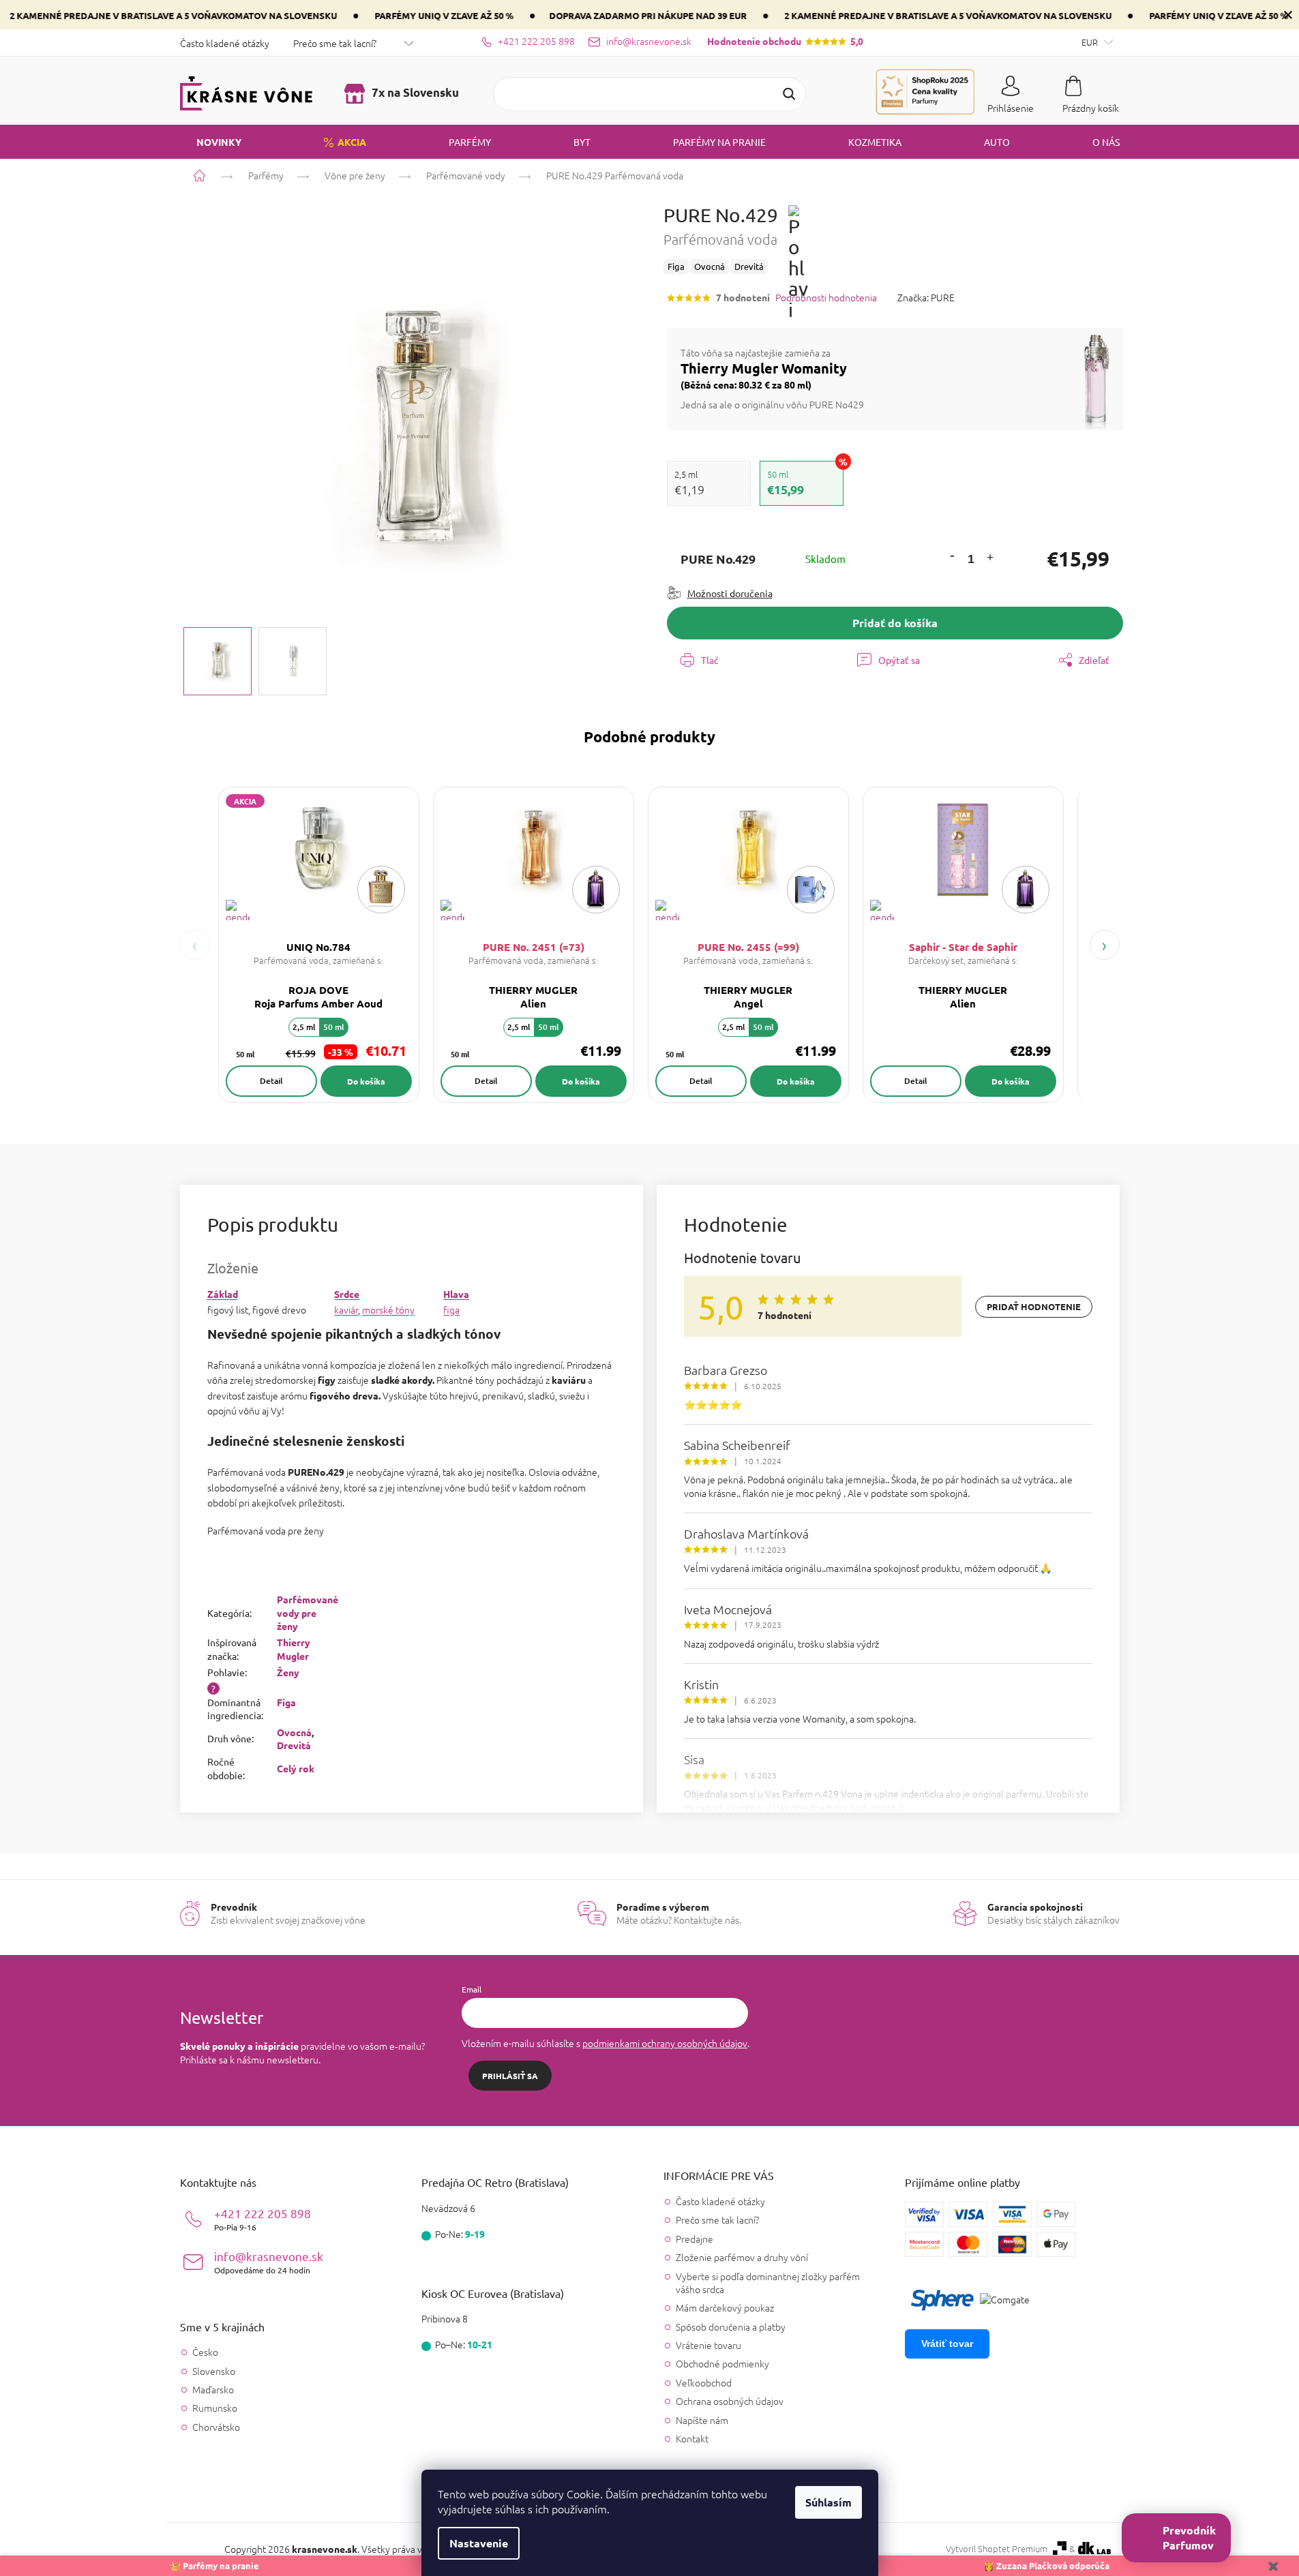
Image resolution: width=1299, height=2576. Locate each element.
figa (451, 1309)
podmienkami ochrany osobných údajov (665, 2043)
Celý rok (296, 1768)
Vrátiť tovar (947, 2344)
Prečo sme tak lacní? (335, 43)
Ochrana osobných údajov (730, 2401)
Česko (205, 2352)
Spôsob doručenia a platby (731, 2327)
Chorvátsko (216, 2427)
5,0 (785, 41)
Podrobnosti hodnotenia (826, 298)
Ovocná (294, 1732)
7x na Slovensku (414, 92)
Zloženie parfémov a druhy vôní (742, 2257)
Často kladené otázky (225, 43)
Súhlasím (828, 2502)
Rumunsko (215, 2408)
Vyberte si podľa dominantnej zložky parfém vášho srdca (768, 2283)
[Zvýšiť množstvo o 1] (989, 559)
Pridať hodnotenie (1034, 1306)
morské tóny (388, 1309)
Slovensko (214, 2371)
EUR (1091, 42)
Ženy (288, 1672)
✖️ (1273, 2565)
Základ (223, 1294)
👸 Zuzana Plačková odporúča (1046, 2565)
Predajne (695, 2239)
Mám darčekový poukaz (725, 2307)
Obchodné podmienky (722, 2363)
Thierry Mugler (294, 1649)
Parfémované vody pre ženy (308, 1612)
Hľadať (789, 94)
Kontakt (692, 2438)
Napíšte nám (702, 2420)
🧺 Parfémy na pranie (214, 2565)
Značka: (926, 297)
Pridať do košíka (895, 623)
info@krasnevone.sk (269, 2262)
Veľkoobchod (704, 2382)
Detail (271, 1081)
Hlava (456, 1294)
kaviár (346, 1309)
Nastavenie (479, 2543)
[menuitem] (211, 142)
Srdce (347, 1294)
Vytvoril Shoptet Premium (997, 2549)
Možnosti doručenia (730, 593)
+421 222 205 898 (263, 2219)
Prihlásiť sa (510, 2076)
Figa (286, 1702)
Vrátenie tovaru (708, 2345)
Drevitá (294, 1745)
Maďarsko (213, 2390)
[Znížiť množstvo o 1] (952, 555)
